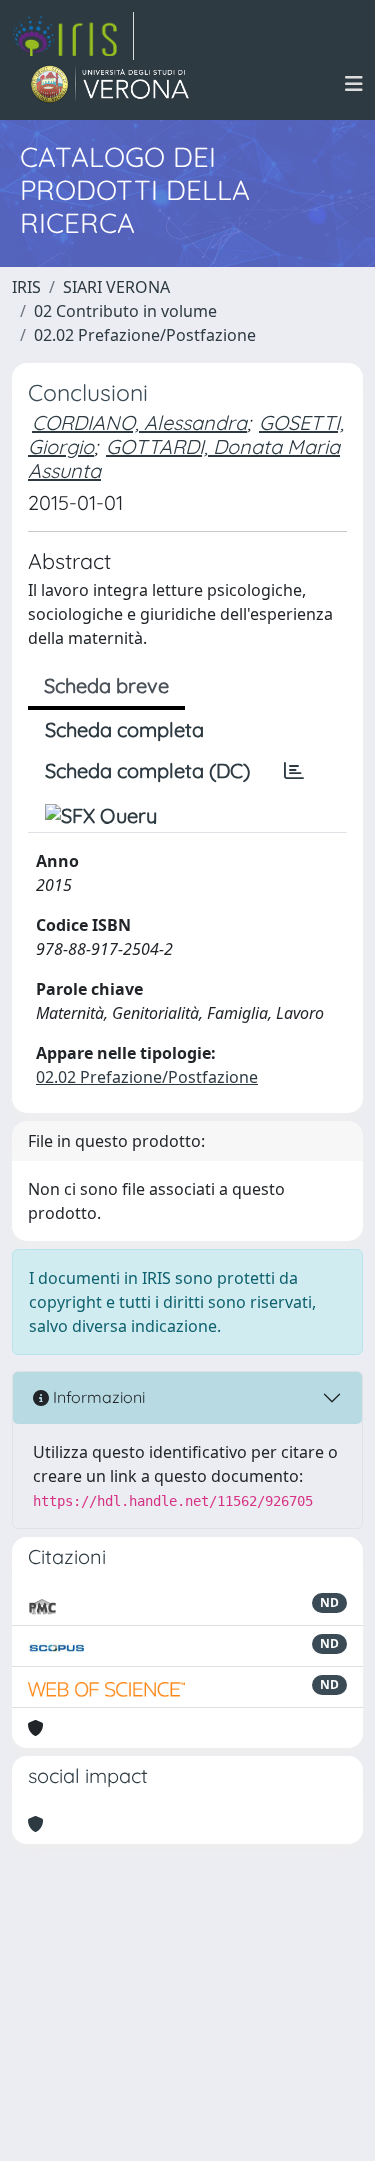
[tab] (294, 771)
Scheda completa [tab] (124, 729)
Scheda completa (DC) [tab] (147, 770)
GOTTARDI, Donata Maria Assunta (184, 458)
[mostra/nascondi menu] (354, 84)
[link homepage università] (110, 84)
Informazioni (97, 1397)
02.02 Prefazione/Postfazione (145, 335)
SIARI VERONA (116, 287)
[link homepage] (73, 36)
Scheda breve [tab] (106, 685)
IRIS (26, 287)
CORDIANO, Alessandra (139, 422)
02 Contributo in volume (125, 311)
